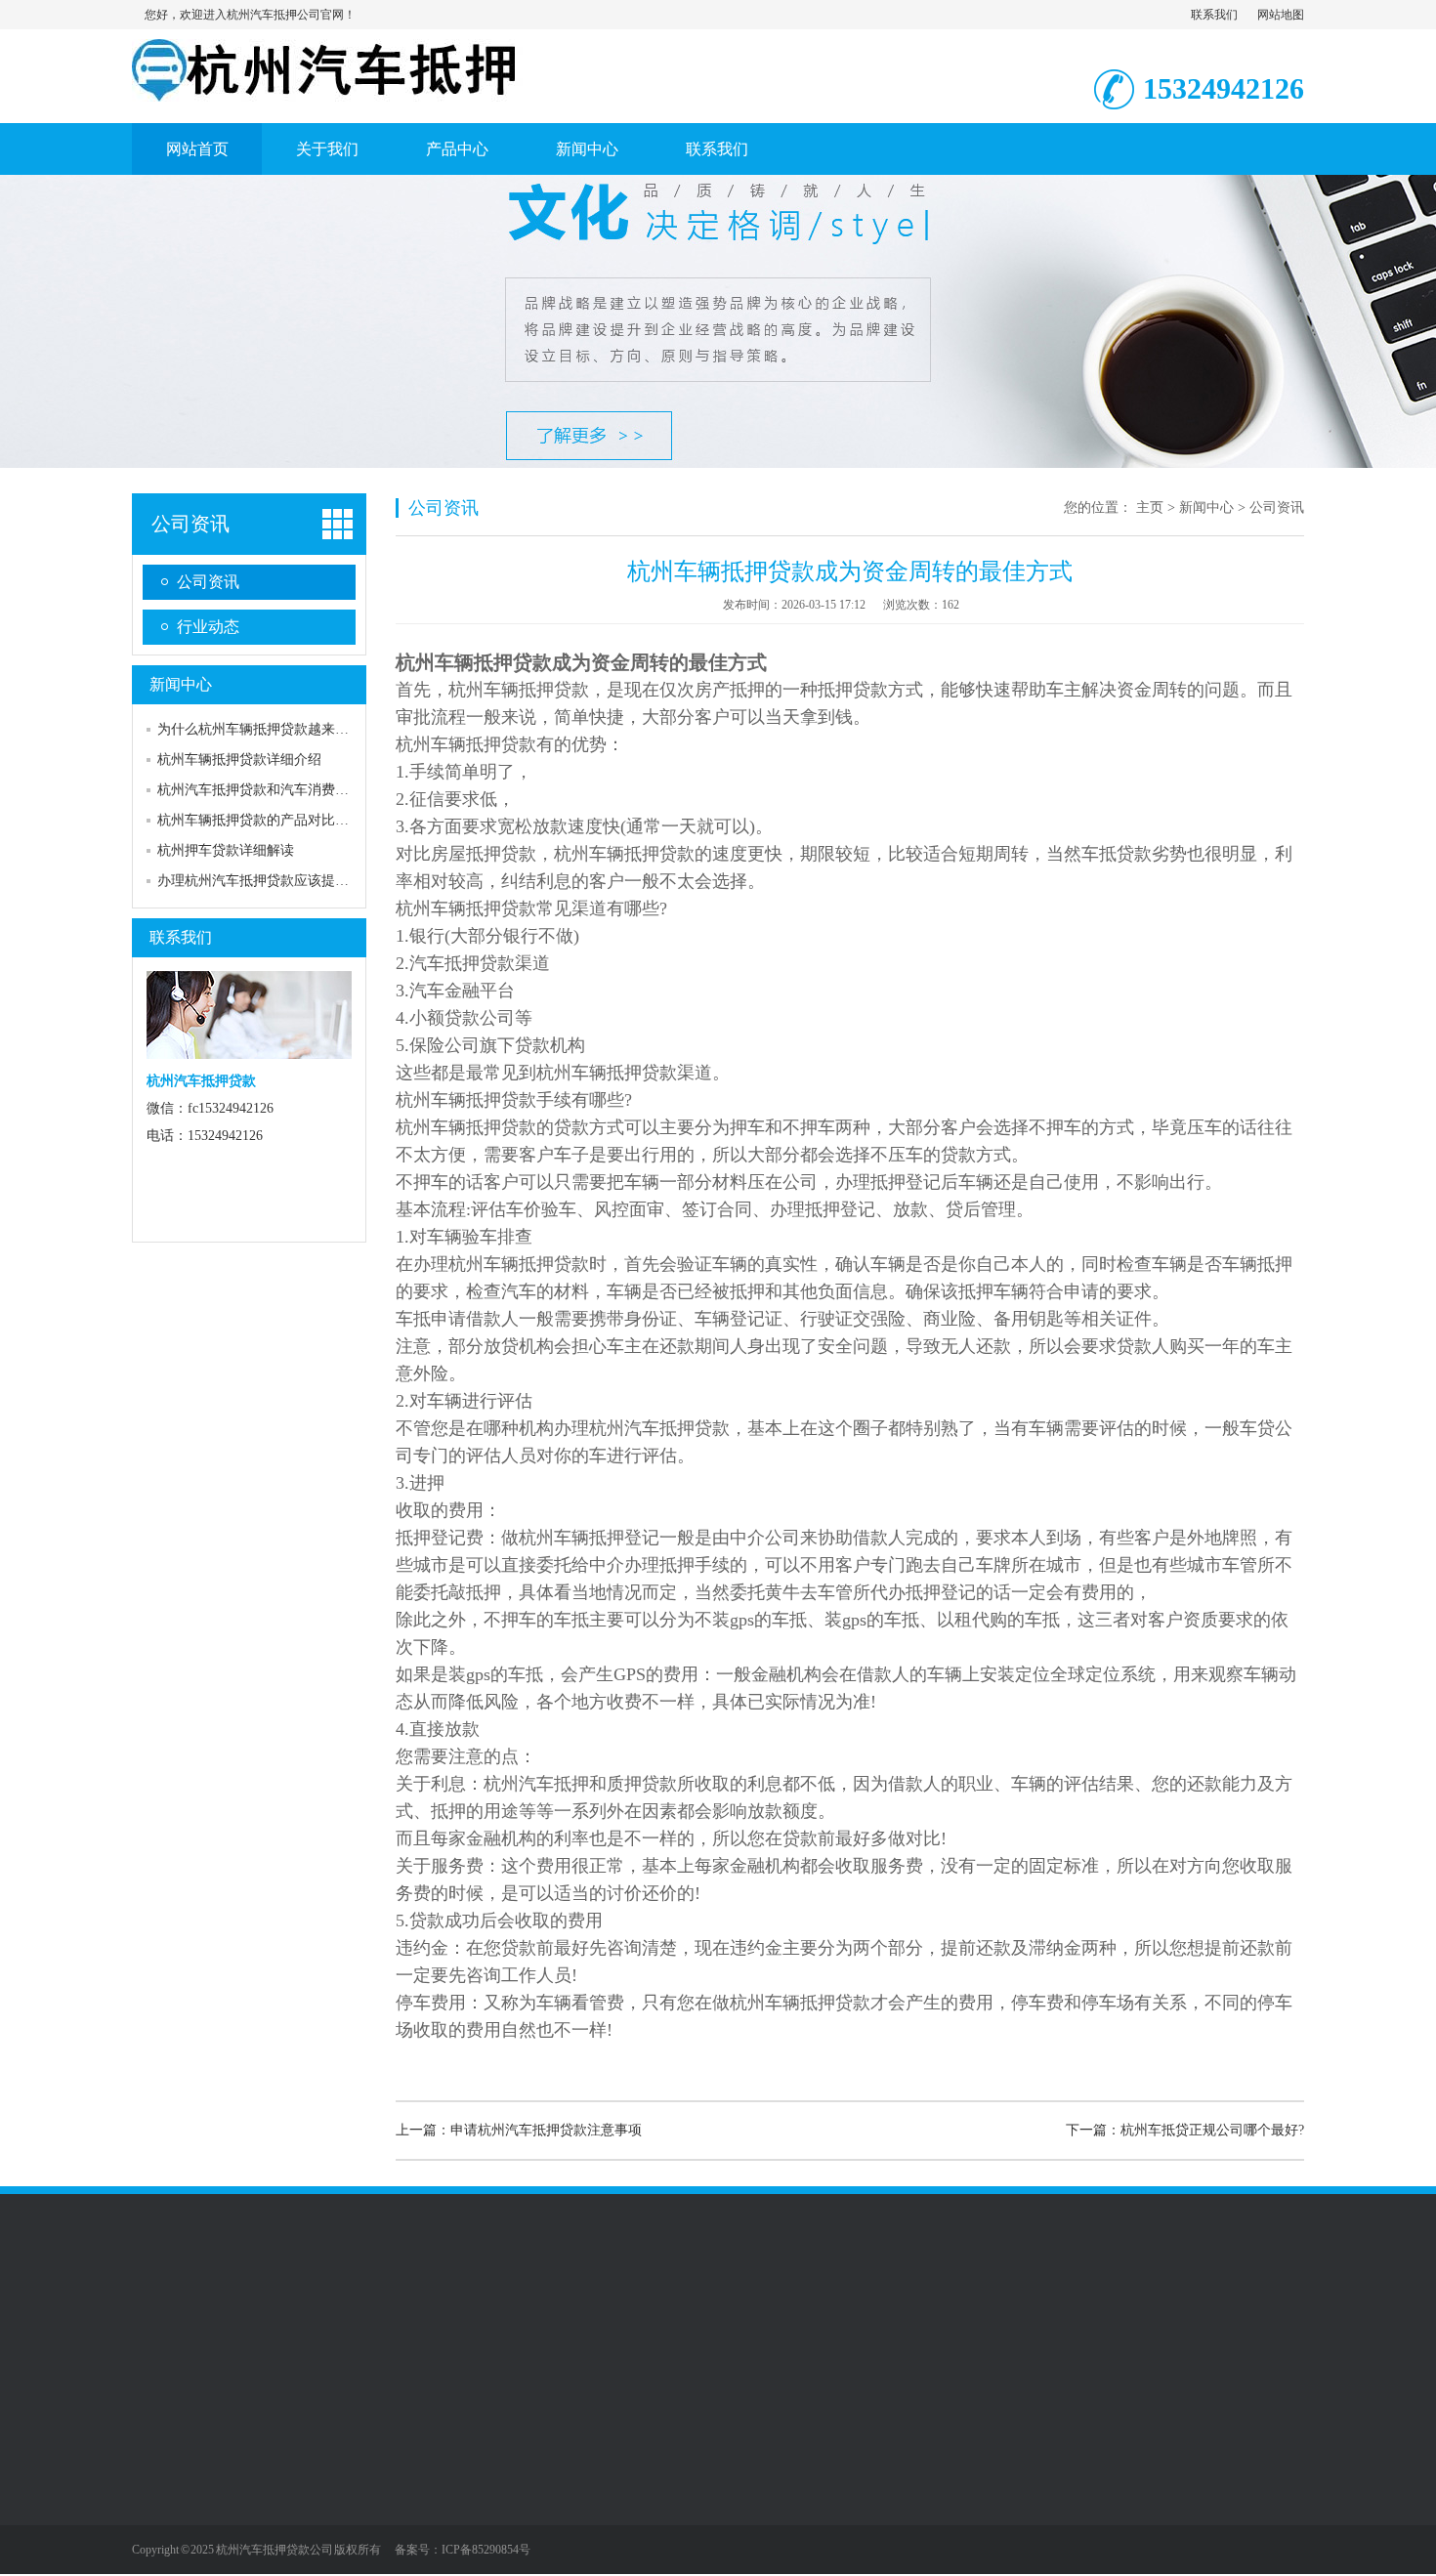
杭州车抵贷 (732, 2322)
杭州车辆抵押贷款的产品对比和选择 (267, 820)
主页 (1150, 507)
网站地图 (1281, 15)
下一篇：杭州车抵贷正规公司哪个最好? (1185, 2130)
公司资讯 (190, 524)
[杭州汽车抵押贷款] (327, 91)
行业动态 (208, 627)
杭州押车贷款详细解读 (226, 850)
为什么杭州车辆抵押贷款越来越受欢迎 (274, 729)
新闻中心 (587, 149)
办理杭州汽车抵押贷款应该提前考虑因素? (283, 881)
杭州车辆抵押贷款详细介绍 (239, 760)
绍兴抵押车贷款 (827, 2322)
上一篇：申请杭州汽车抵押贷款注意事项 (519, 2130)
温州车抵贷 (358, 2322)
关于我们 (327, 149)
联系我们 (1214, 15)
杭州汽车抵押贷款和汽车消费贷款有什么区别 (294, 790)
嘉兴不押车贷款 (453, 2322)
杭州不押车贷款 (262, 2322)
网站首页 (197, 149)
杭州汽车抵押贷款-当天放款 (599, 2322)
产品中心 (457, 149)
